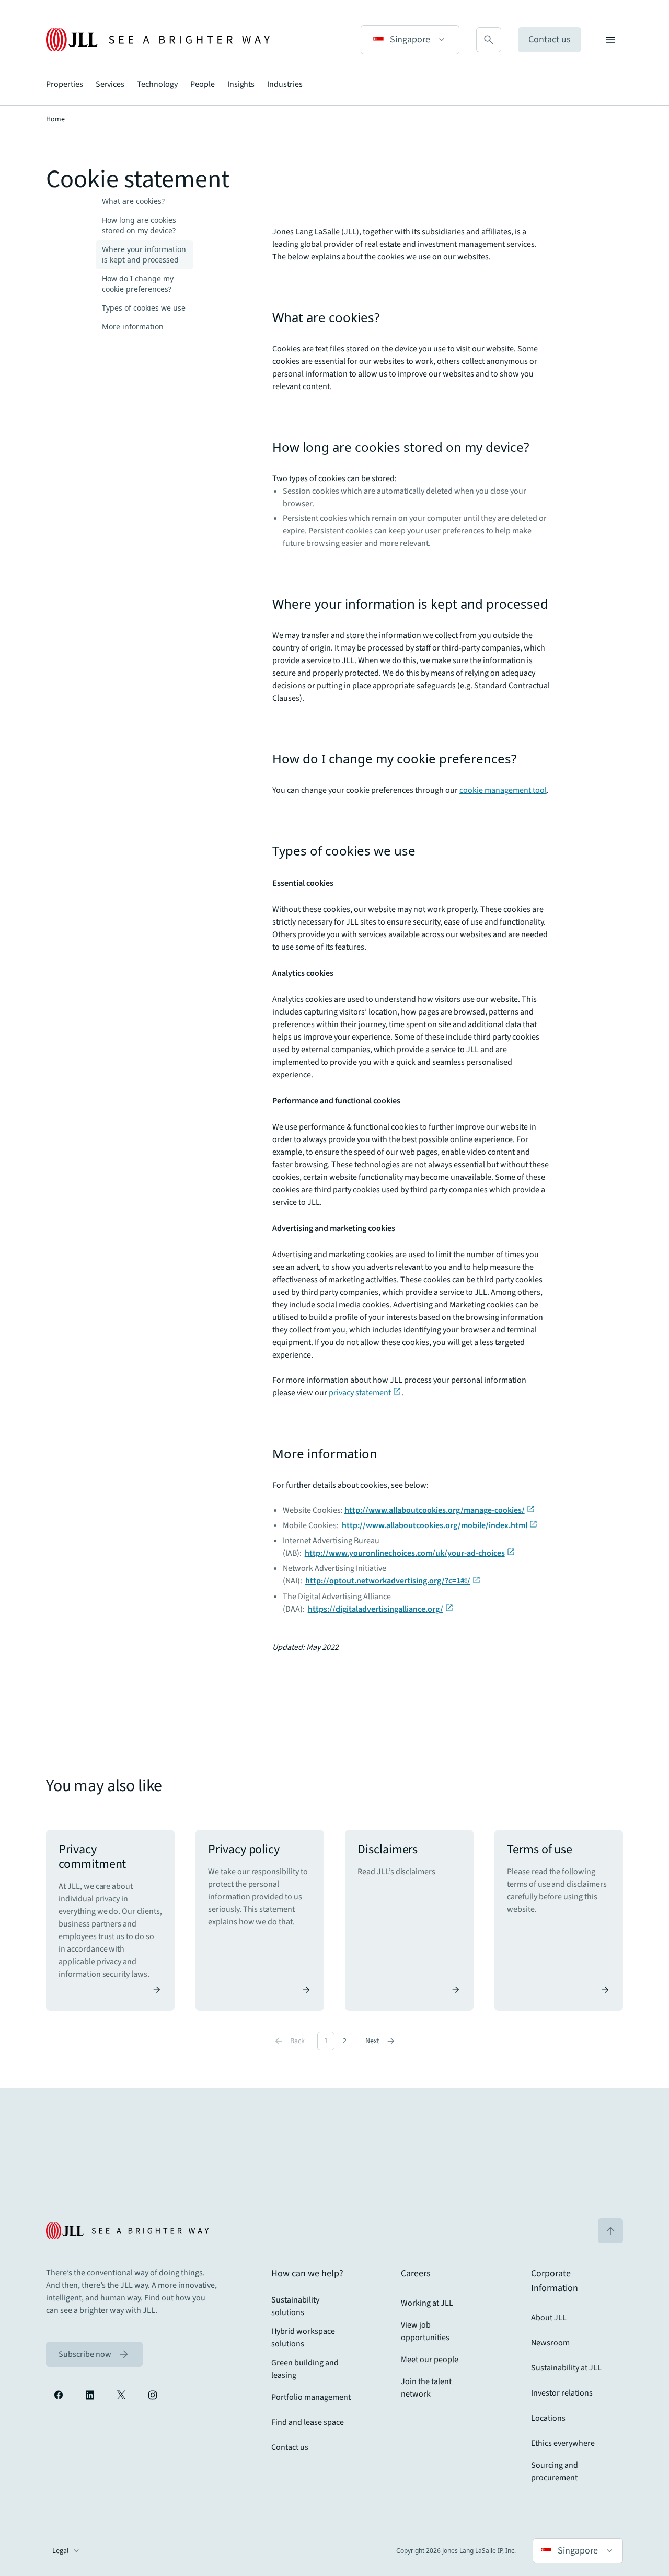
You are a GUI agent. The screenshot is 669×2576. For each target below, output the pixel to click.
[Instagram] (153, 2395)
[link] (94, 2354)
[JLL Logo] (158, 40)
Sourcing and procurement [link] (555, 2471)
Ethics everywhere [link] (563, 2443)
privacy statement (360, 1393)
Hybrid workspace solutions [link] (303, 2338)
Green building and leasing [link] (305, 2369)
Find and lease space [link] (308, 2422)
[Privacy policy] (260, 1920)
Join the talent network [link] (426, 2388)
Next (381, 2041)
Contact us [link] (290, 2447)
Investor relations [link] (562, 2393)
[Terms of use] (559, 1920)
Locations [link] (548, 2418)
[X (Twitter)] (121, 2395)
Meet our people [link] (430, 2360)
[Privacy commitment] (110, 1920)
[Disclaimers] (409, 1920)
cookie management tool (503, 790)
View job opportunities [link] (425, 2331)
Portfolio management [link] (311, 2397)
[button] (410, 40)
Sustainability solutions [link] (295, 2306)
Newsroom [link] (550, 2343)
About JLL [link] (549, 2318)
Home (55, 119)
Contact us (550, 39)
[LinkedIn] (90, 2395)
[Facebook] (59, 2395)
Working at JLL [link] (427, 2303)
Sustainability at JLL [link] (566, 2368)
